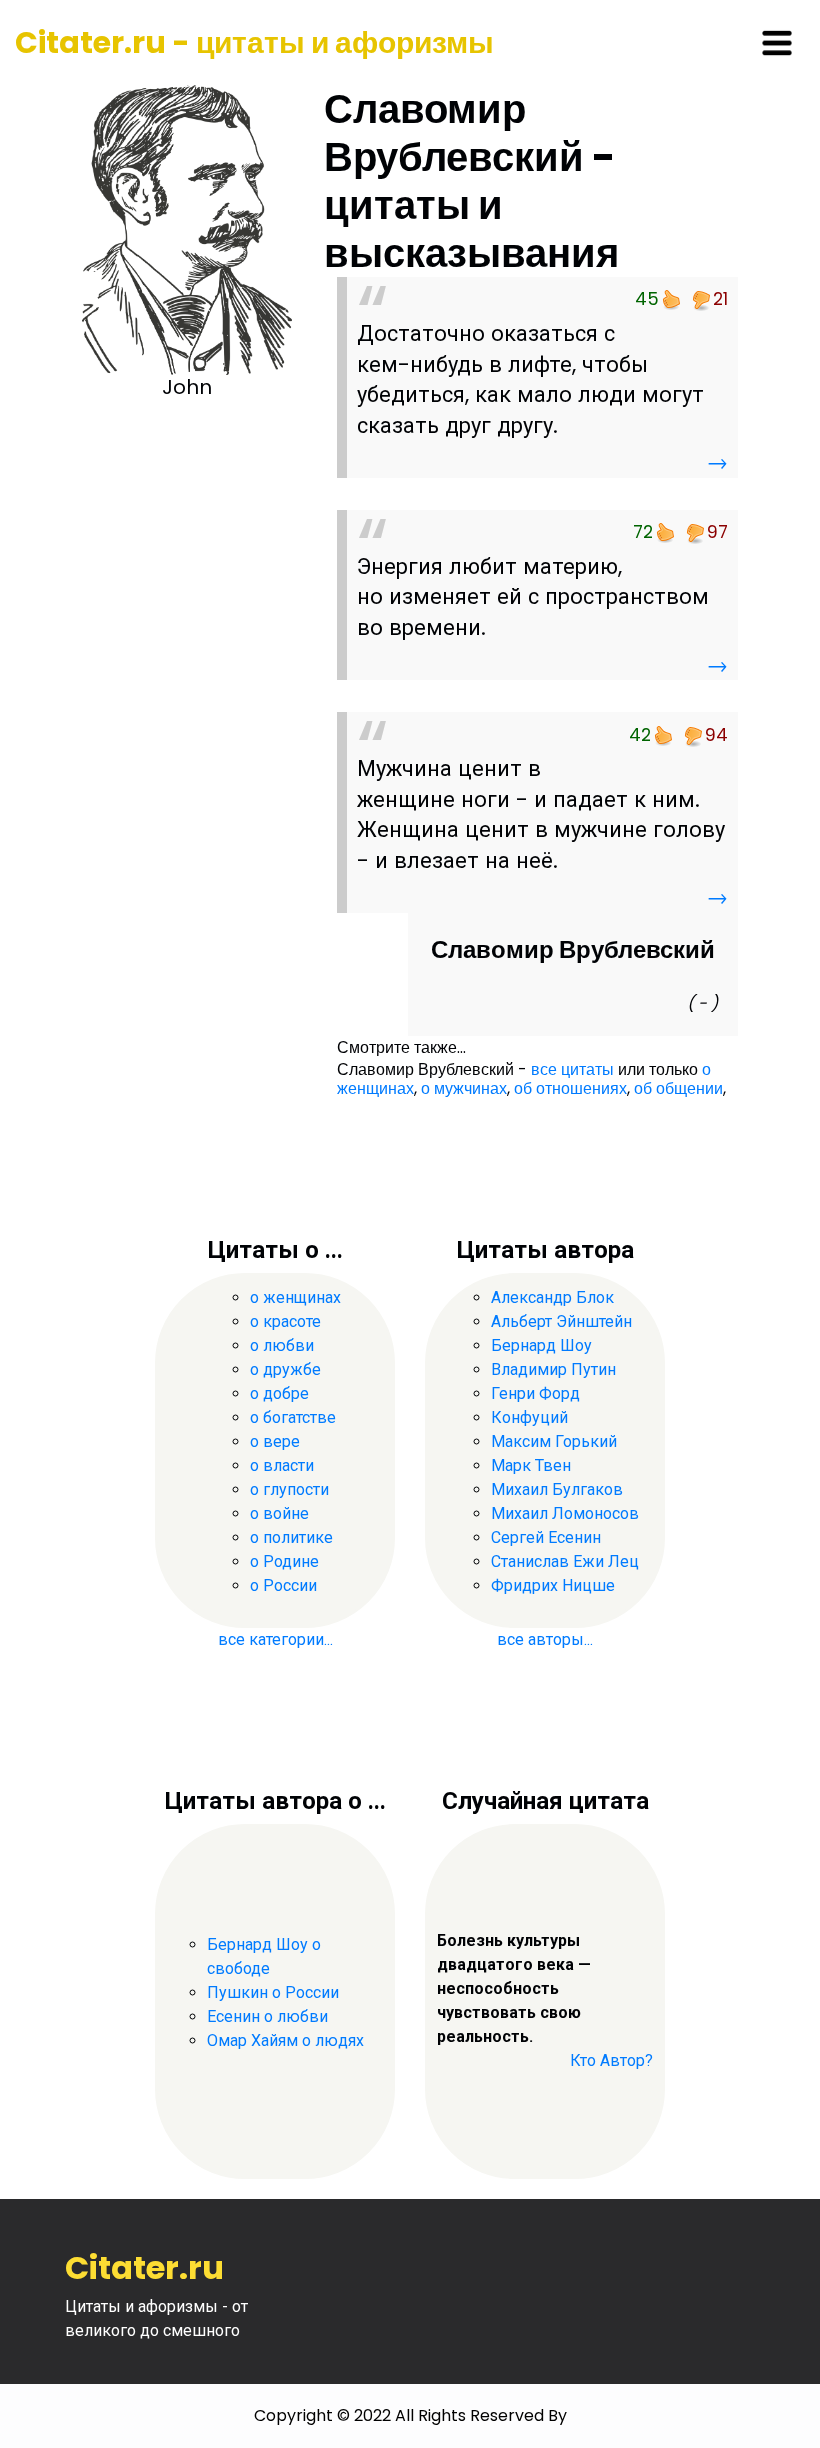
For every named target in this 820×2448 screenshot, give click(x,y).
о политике (291, 1537)
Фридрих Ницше (553, 1585)
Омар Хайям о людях (285, 2040)
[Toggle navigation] (777, 43)
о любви (282, 1345)
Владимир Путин (553, 1369)
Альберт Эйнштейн (561, 1321)
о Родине (284, 1561)
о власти (282, 1465)
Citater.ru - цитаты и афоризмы (254, 42)
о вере (275, 1441)
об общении (678, 1088)
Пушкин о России (273, 1992)
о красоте (285, 1321)
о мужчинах (464, 1088)
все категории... (275, 1639)
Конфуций (529, 1417)
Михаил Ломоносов (565, 1513)
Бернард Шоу (541, 1345)
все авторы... (545, 1639)
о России (283, 1585)
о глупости (289, 1489)
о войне (279, 1513)
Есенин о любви (267, 2016)
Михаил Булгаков (557, 1489)
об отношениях (570, 1088)
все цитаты (572, 1069)
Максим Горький (554, 1441)
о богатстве (293, 1417)
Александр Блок (552, 1297)
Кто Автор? (611, 2060)
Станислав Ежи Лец (565, 1561)
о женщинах (295, 1297)
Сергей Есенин (546, 1537)
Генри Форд (535, 1393)
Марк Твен (531, 1465)
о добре (279, 1393)
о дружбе (285, 1369)
